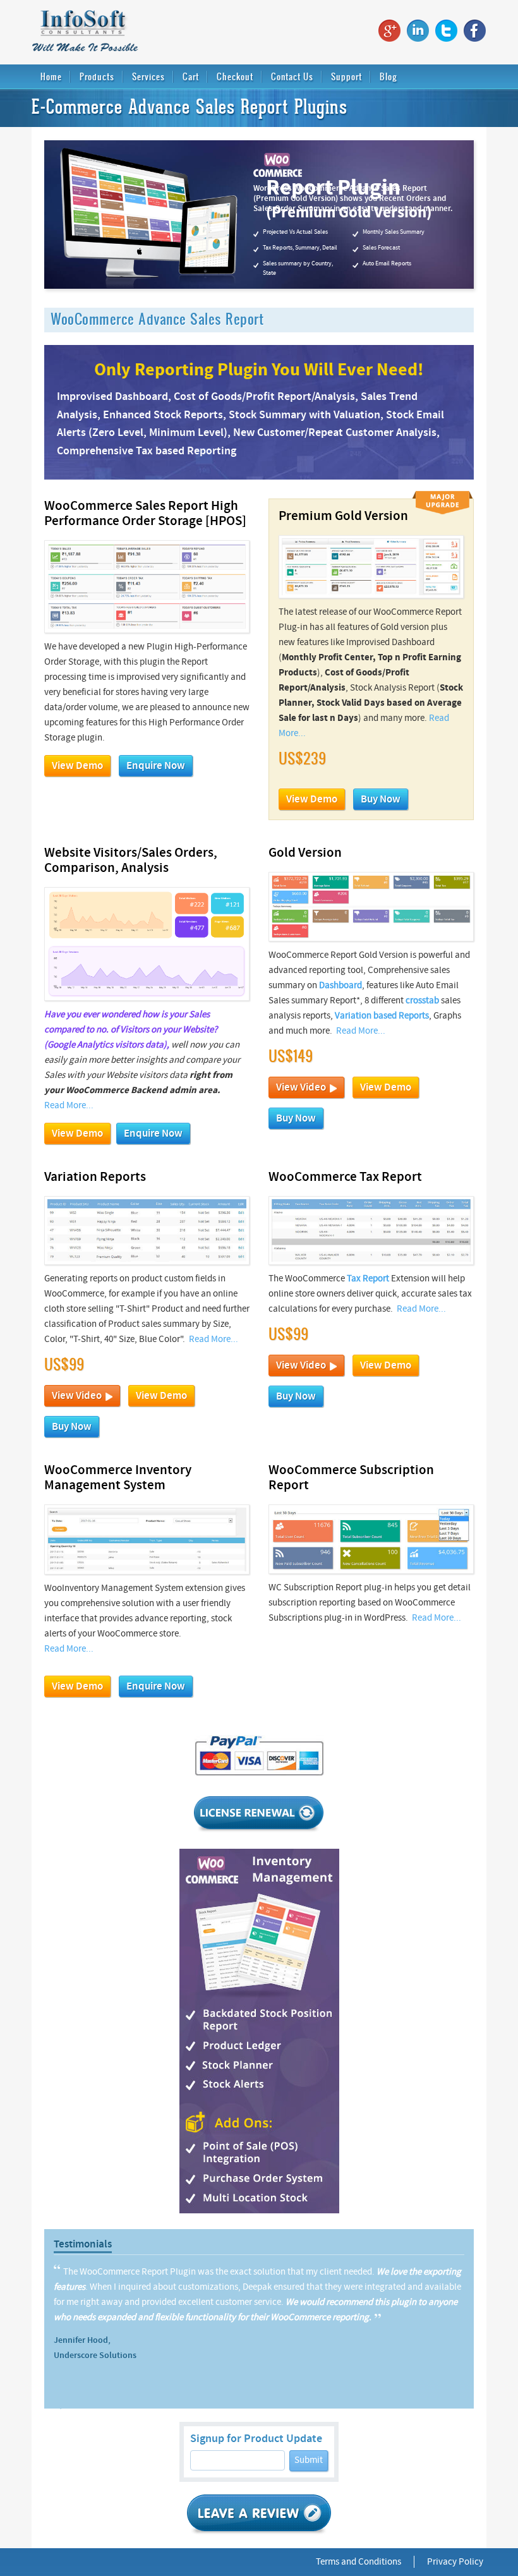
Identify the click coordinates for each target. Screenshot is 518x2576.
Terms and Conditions (358, 2562)
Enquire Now (156, 766)
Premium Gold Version (343, 516)
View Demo (77, 766)
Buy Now (381, 799)
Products (97, 76)
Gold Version (305, 853)
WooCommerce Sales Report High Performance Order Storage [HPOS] (145, 514)
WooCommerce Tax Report (345, 1177)
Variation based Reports (382, 1016)
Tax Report (368, 1279)
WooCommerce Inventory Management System (118, 1478)
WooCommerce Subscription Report (351, 1478)
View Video (303, 1087)
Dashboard (340, 985)
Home (51, 76)
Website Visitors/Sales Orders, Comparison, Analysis (131, 861)
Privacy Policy (455, 2562)
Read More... (69, 1105)
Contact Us (292, 76)
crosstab (422, 1001)
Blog (388, 76)
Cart (191, 76)
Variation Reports (95, 1177)
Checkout (235, 76)
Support (346, 76)
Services (148, 76)
